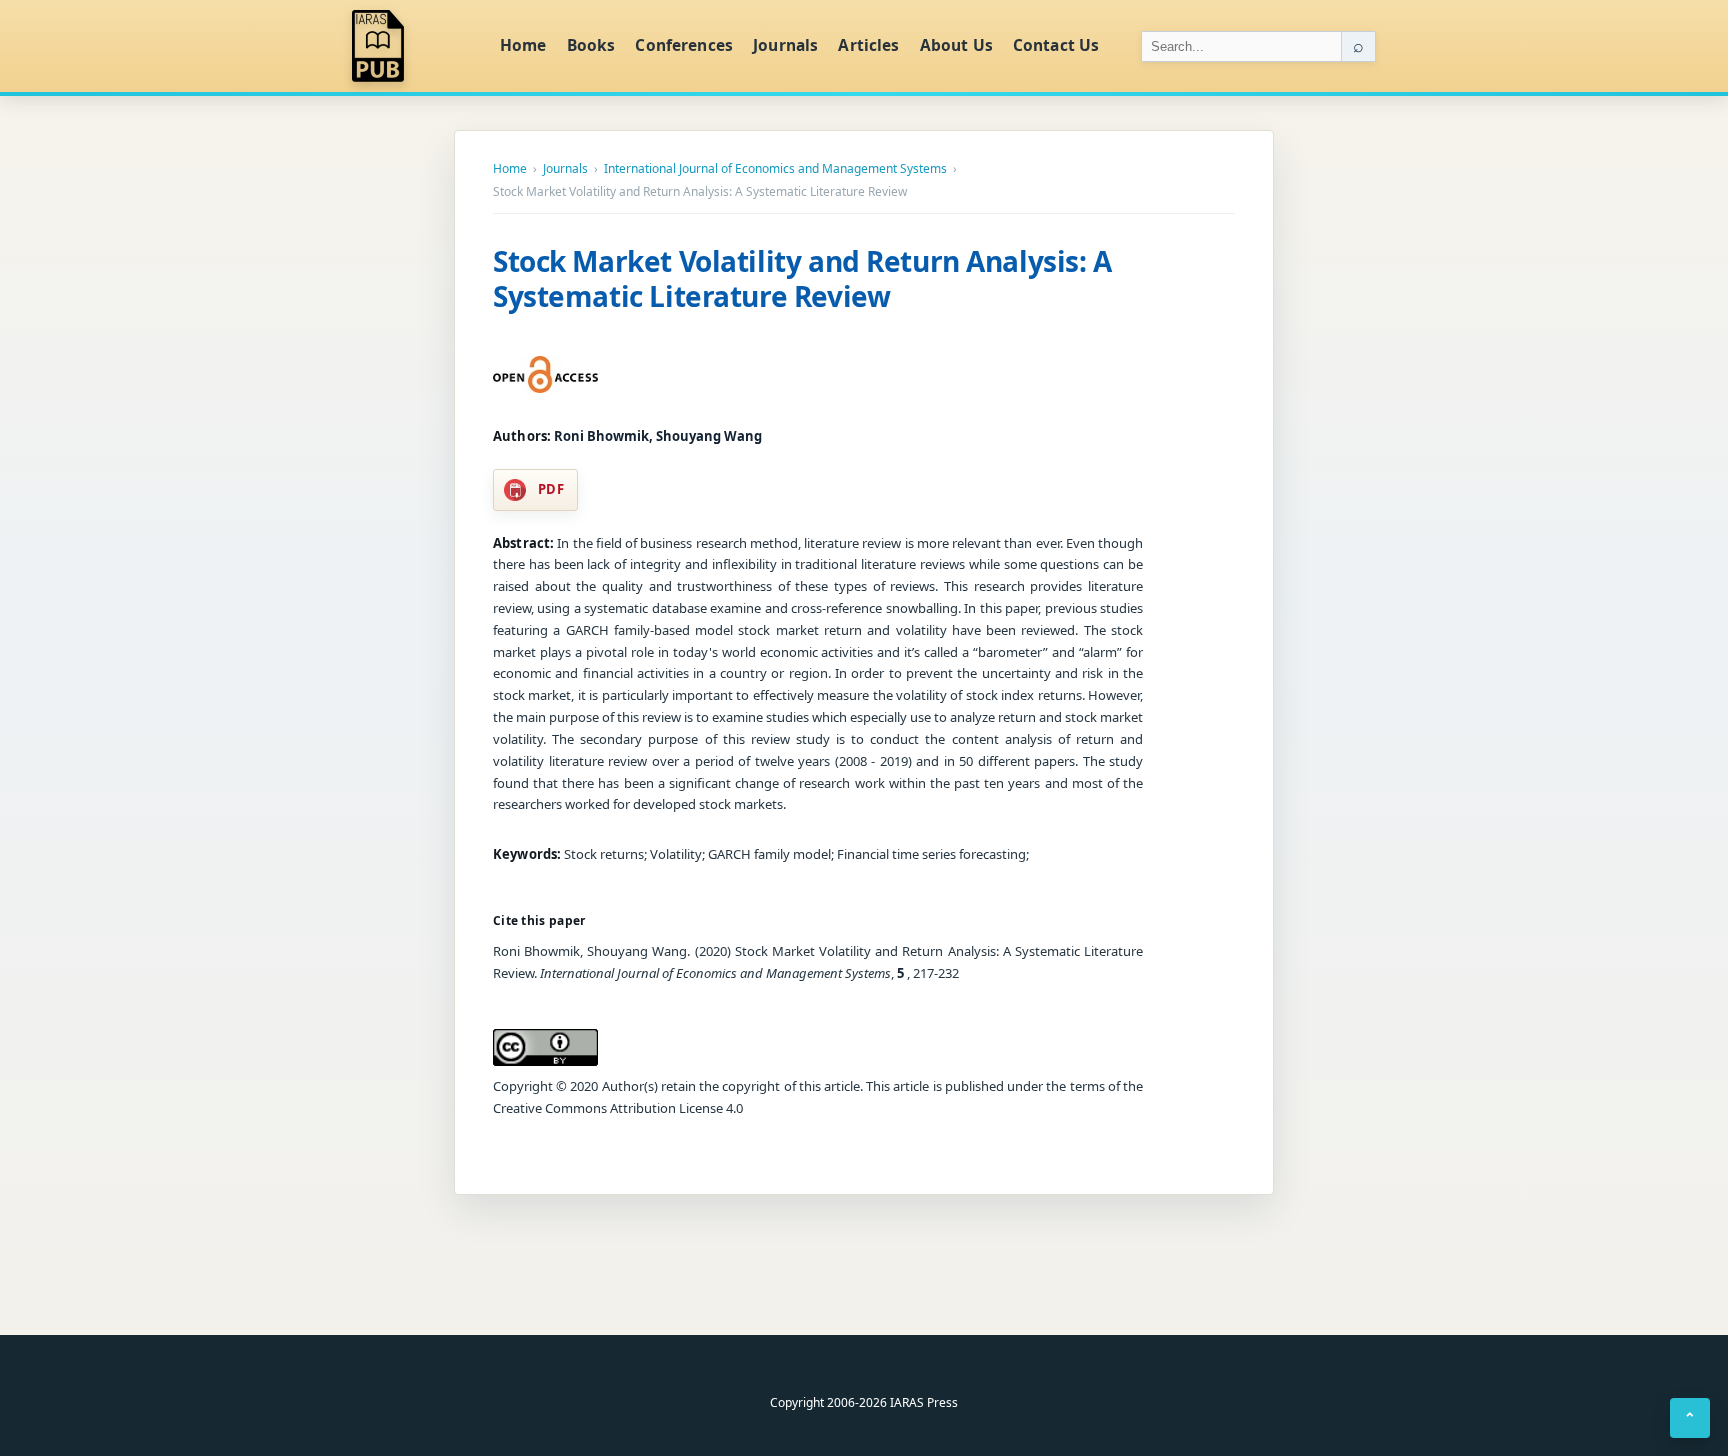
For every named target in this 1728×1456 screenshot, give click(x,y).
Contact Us (1056, 45)
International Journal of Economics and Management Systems (775, 169)
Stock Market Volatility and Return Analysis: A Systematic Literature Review (802, 278)
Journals (785, 45)
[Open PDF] (545, 375)
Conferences (684, 45)
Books (591, 45)
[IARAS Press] (413, 46)
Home (523, 45)
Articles (868, 45)
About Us (956, 45)
